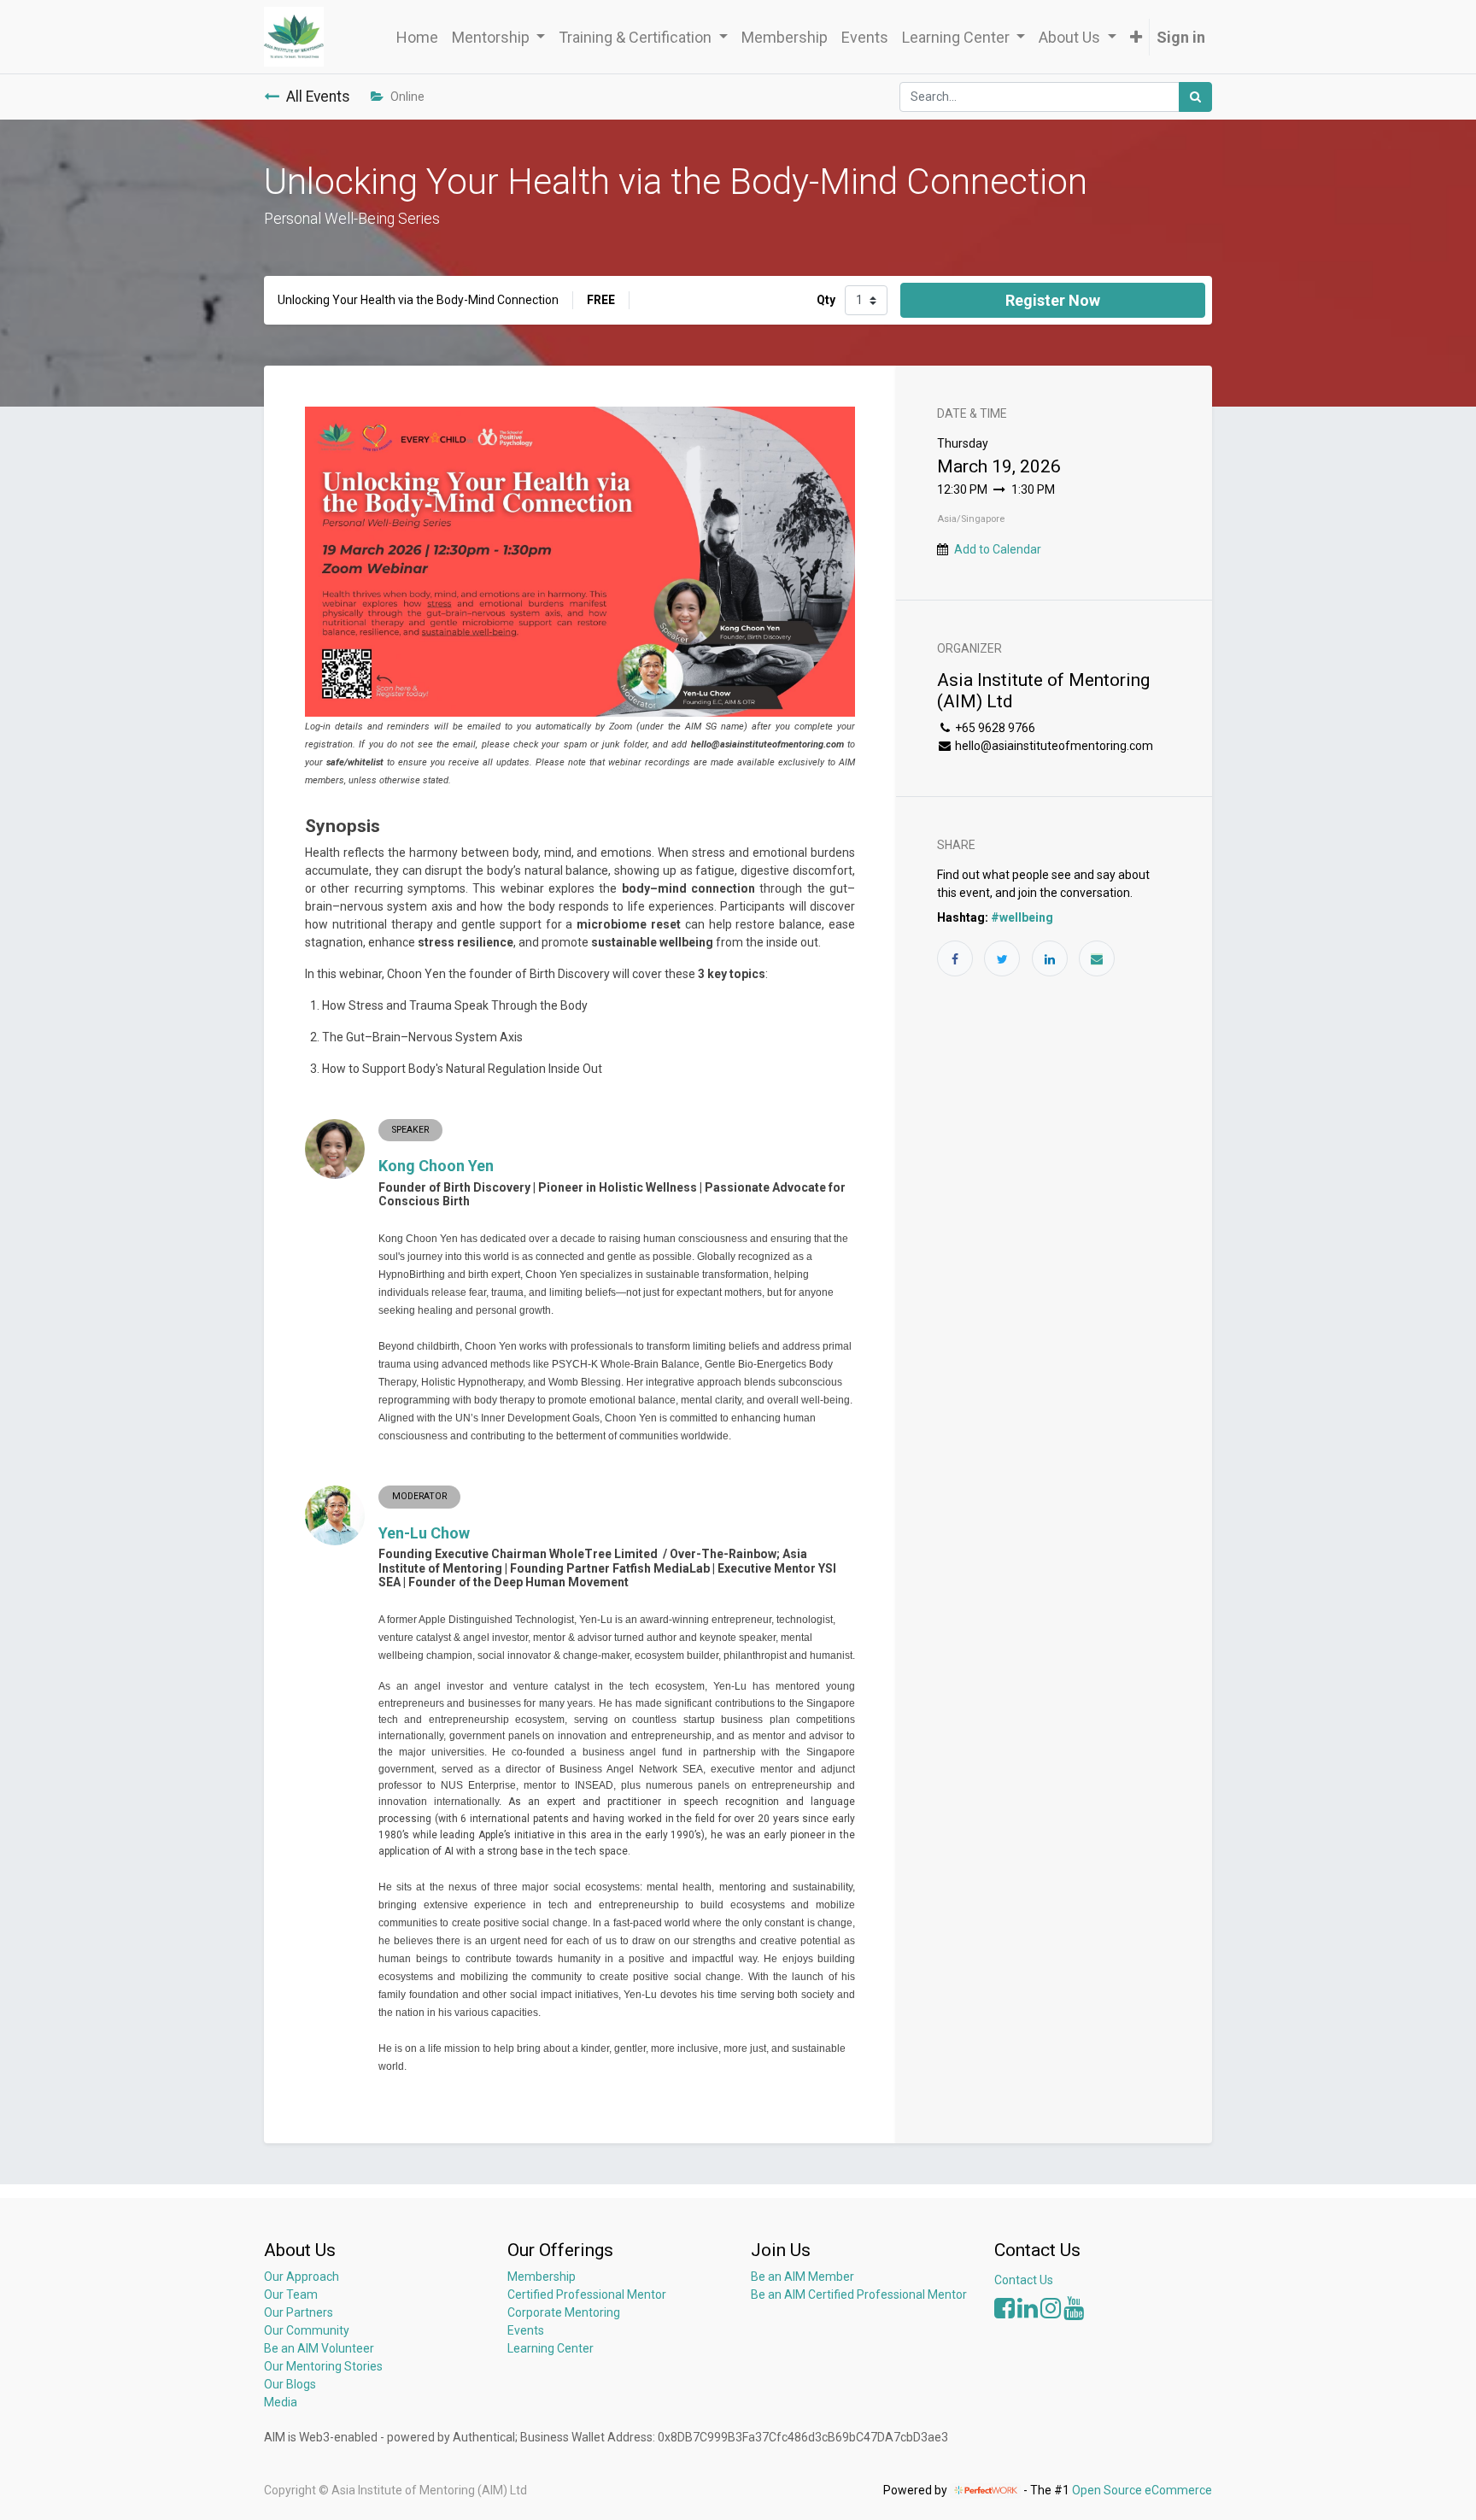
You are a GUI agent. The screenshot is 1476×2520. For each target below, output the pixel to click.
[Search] (1195, 97)
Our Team (291, 2294)
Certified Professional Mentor (587, 2294)
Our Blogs (290, 2384)
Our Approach (302, 2277)
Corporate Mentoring (565, 2312)
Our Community (307, 2330)
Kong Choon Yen (436, 1166)
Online (407, 97)
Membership (542, 2277)
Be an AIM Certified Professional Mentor (859, 2294)
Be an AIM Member (802, 2277)
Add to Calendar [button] (998, 549)
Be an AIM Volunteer (319, 2348)
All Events (318, 97)
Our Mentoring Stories (323, 2366)
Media (281, 2402)
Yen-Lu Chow (424, 1533)
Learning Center (551, 2348)
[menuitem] (417, 37)
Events (526, 2330)
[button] (1136, 37)
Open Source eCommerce (1142, 2490)
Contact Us (1024, 2280)
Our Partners (299, 2312)
